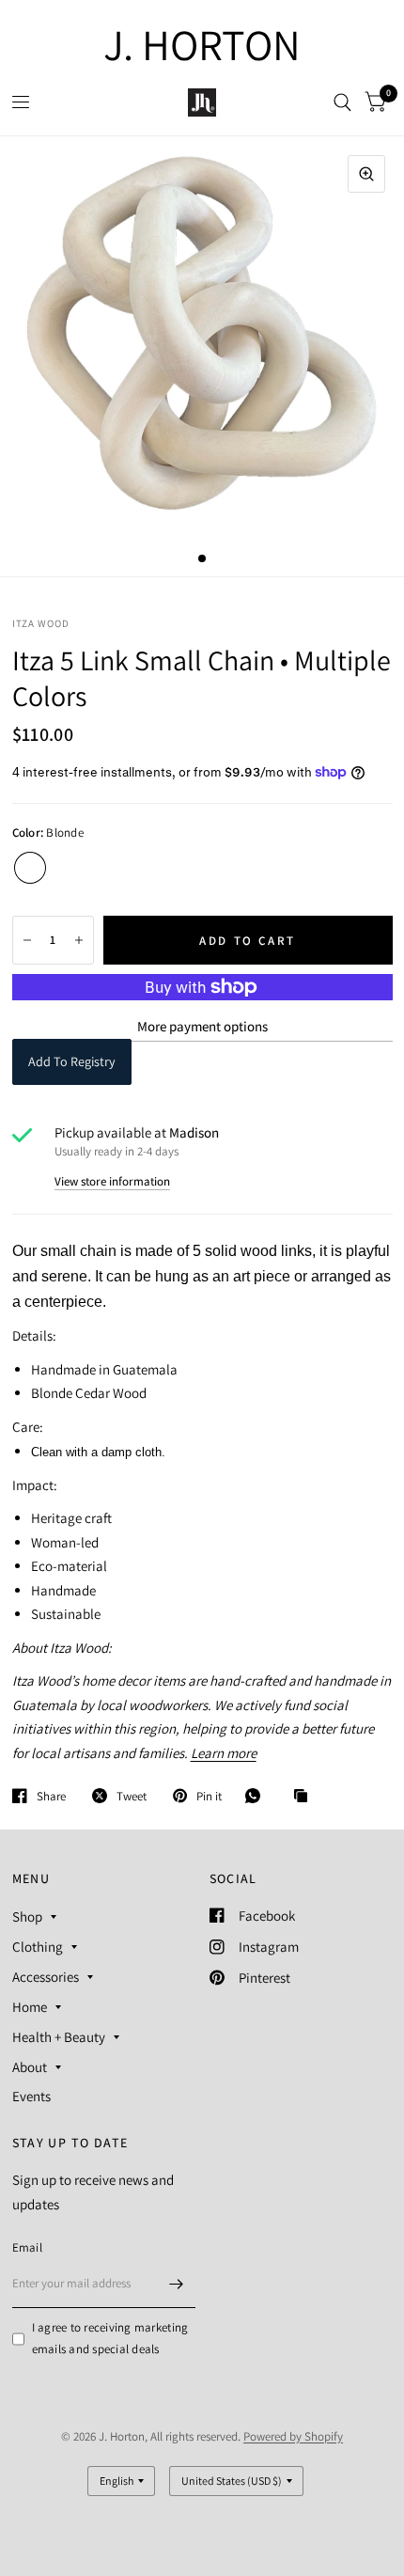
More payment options (202, 1026)
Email (27, 2247)
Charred (68, 868)
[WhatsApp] (257, 1796)
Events (31, 2096)
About (30, 2067)
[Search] (342, 102)
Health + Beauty (59, 2037)
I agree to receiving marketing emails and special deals (110, 2338)
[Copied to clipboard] (305, 1797)
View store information (112, 1181)
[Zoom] (366, 174)
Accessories (46, 1977)
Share (51, 1796)
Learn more (224, 1753)
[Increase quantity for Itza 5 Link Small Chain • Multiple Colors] (79, 940)
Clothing (38, 1947)
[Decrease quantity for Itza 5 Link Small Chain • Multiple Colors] (27, 940)
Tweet (132, 1796)
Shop (27, 1916)
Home (30, 2007)
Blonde (30, 868)
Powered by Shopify (293, 2436)
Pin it (209, 1796)
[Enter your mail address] (177, 2284)
